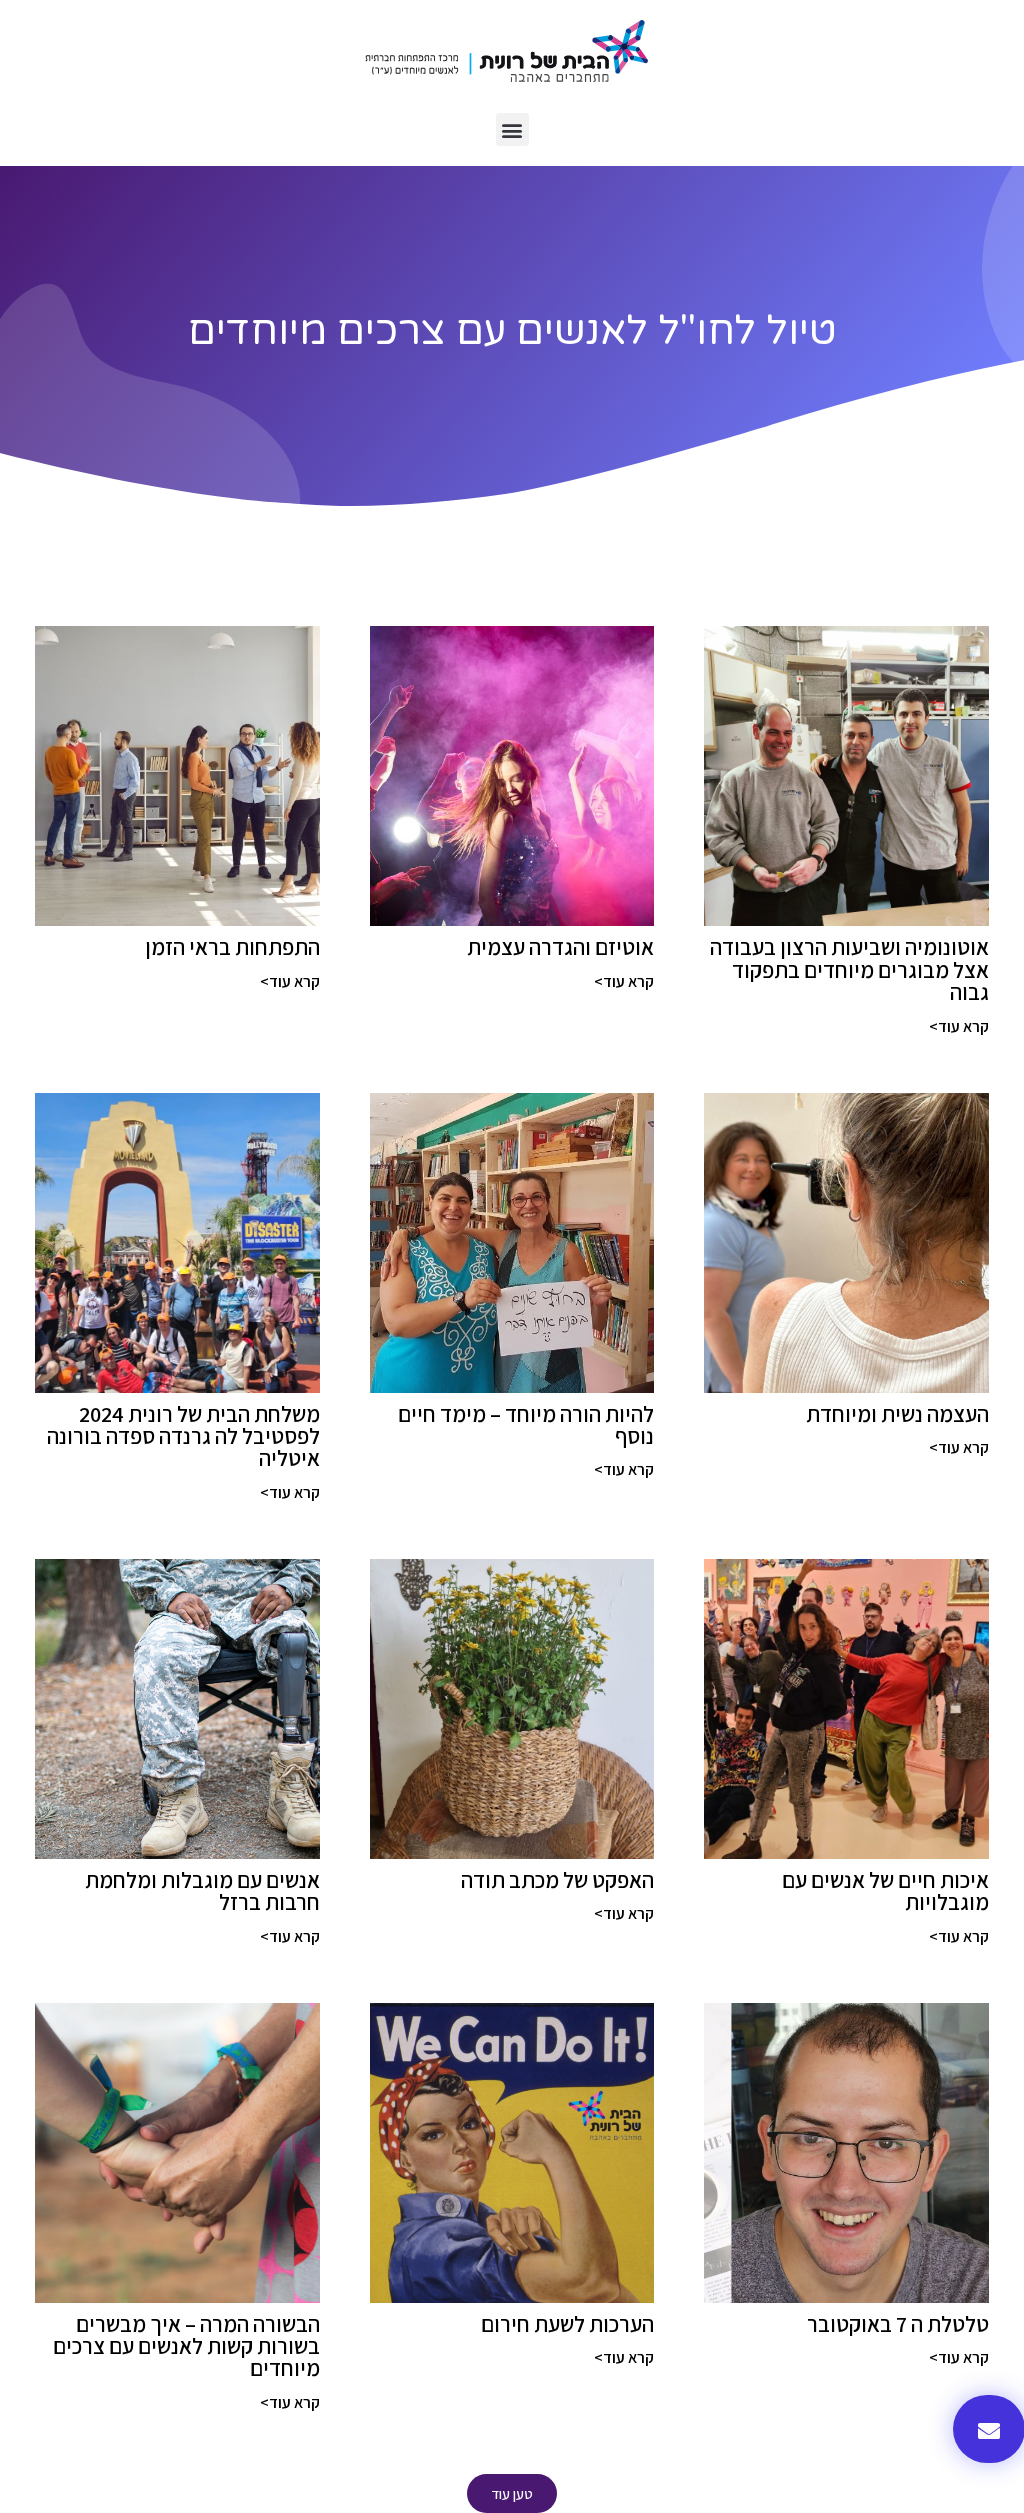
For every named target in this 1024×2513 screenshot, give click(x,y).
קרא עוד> (959, 1026)
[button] (512, 129)
